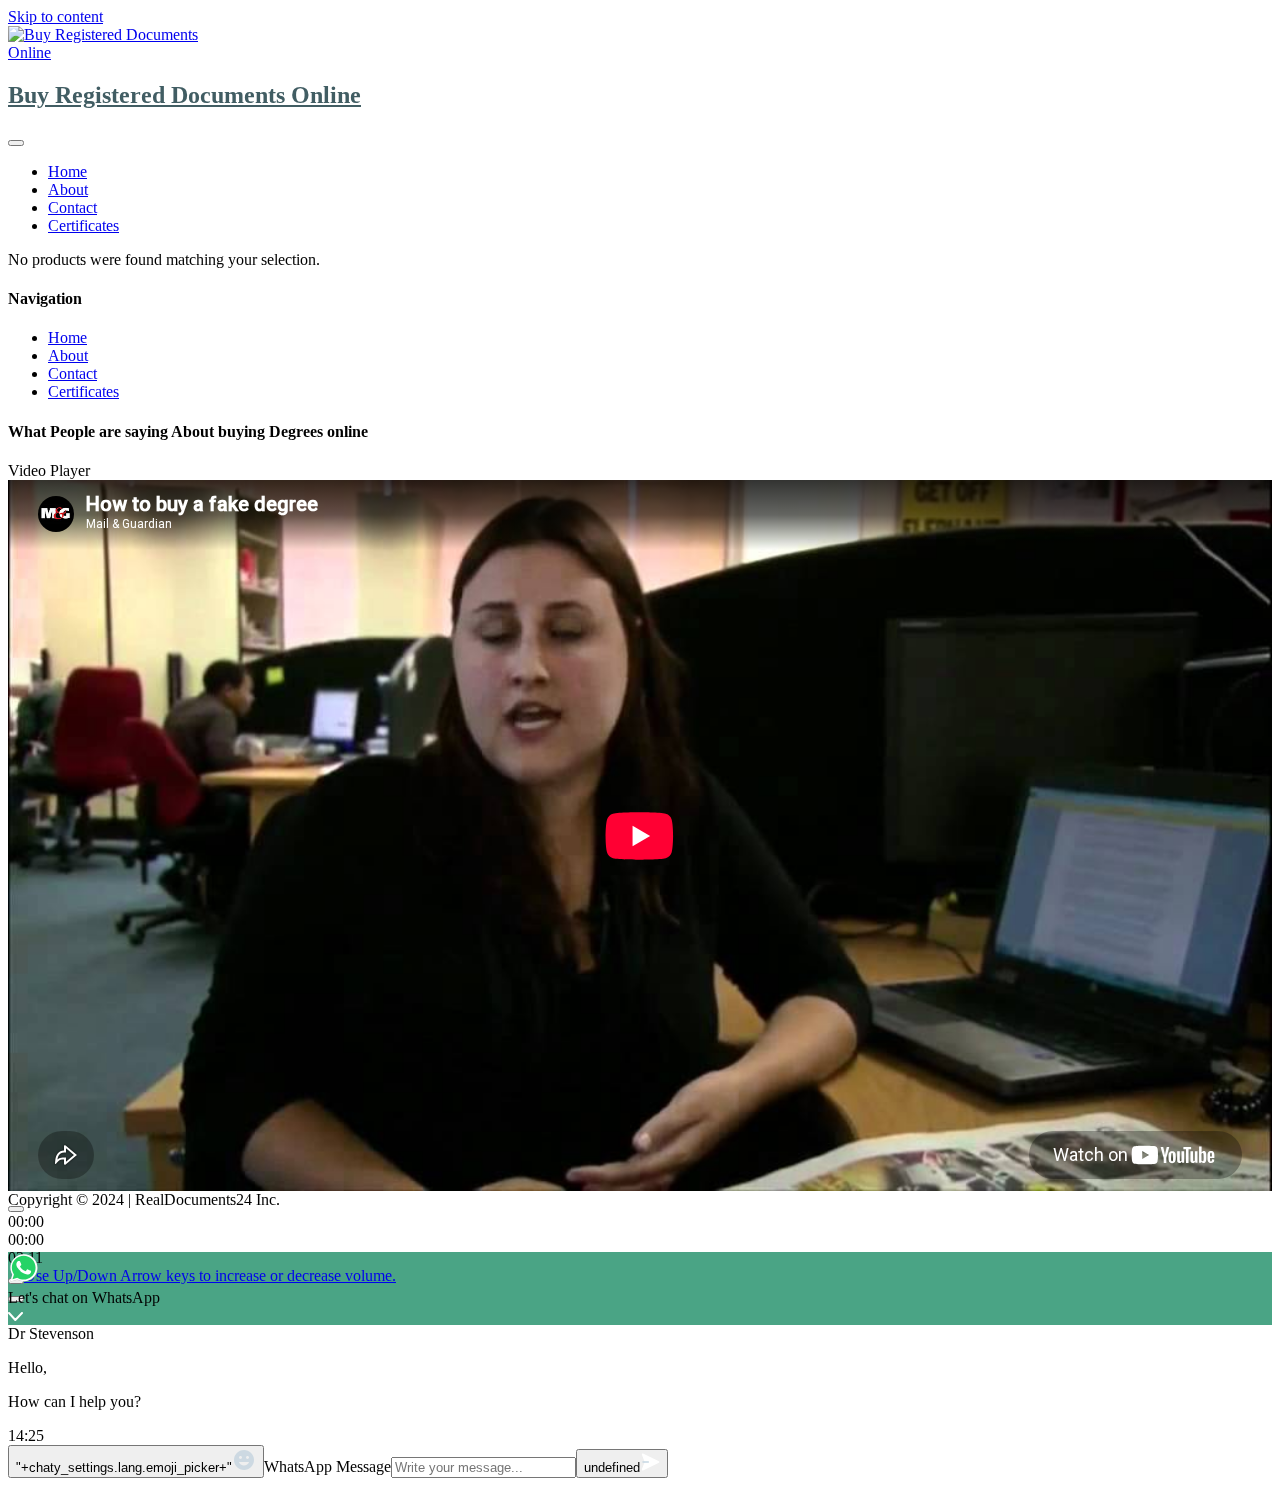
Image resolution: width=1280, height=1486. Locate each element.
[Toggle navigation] (16, 143)
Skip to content (55, 16)
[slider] (210, 1275)
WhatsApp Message (327, 1466)
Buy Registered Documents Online (184, 95)
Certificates (83, 225)
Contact (72, 207)
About (68, 189)
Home (67, 171)
